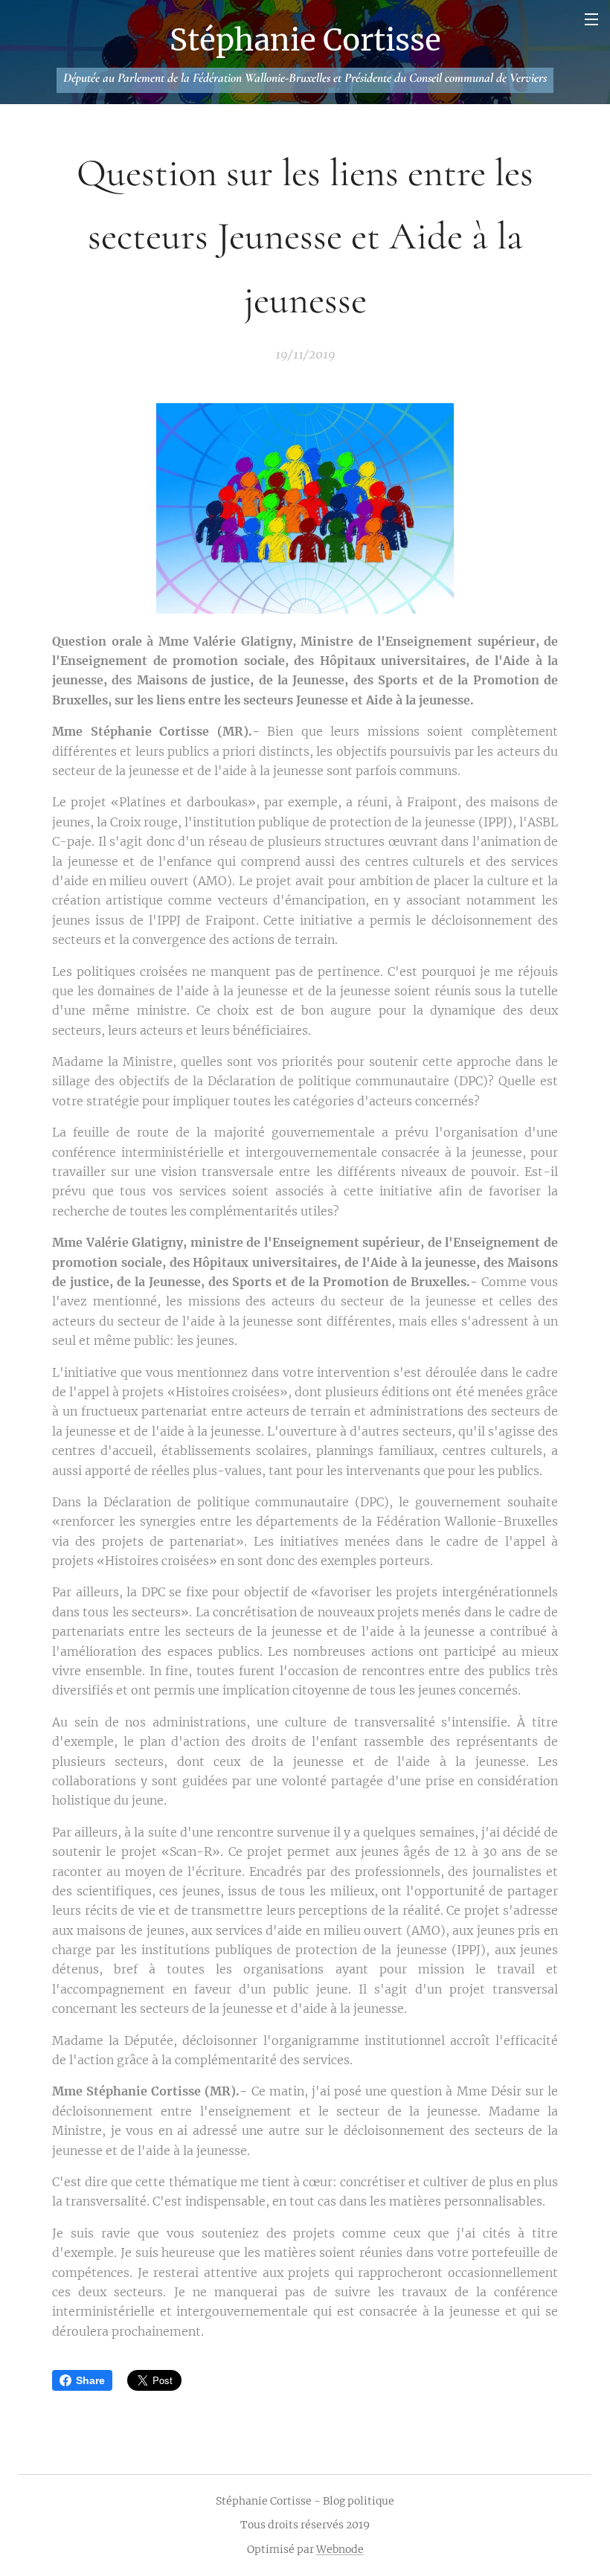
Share (90, 2380)
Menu (591, 19)
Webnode (340, 2549)
